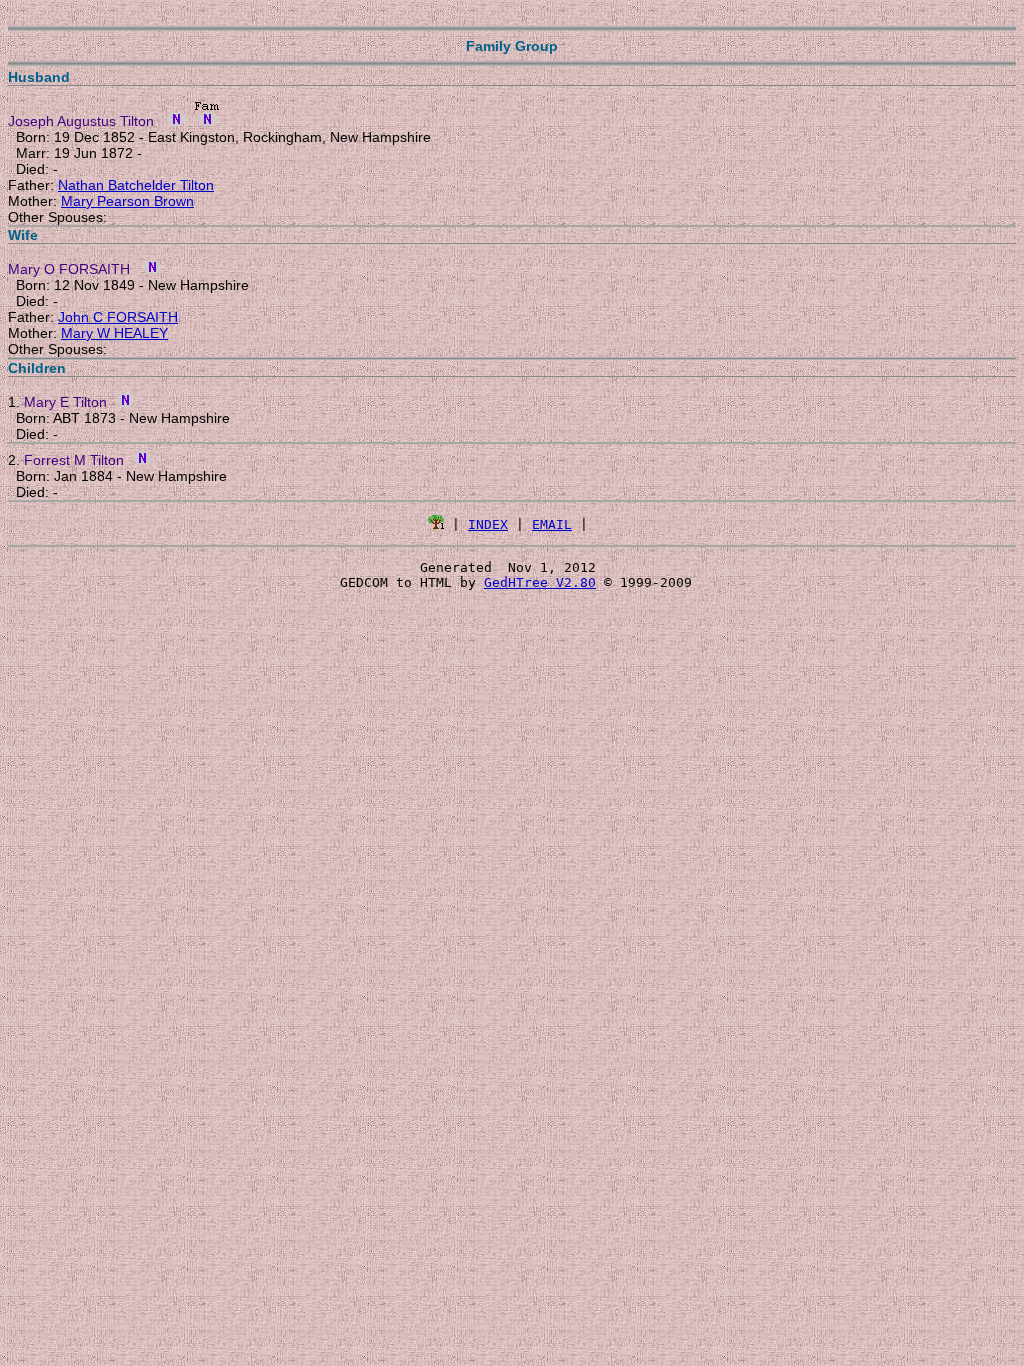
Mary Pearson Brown (127, 201)
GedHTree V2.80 (540, 582)
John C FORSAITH (118, 317)
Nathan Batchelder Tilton (136, 185)
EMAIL (552, 524)
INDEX (488, 524)
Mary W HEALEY (114, 333)
